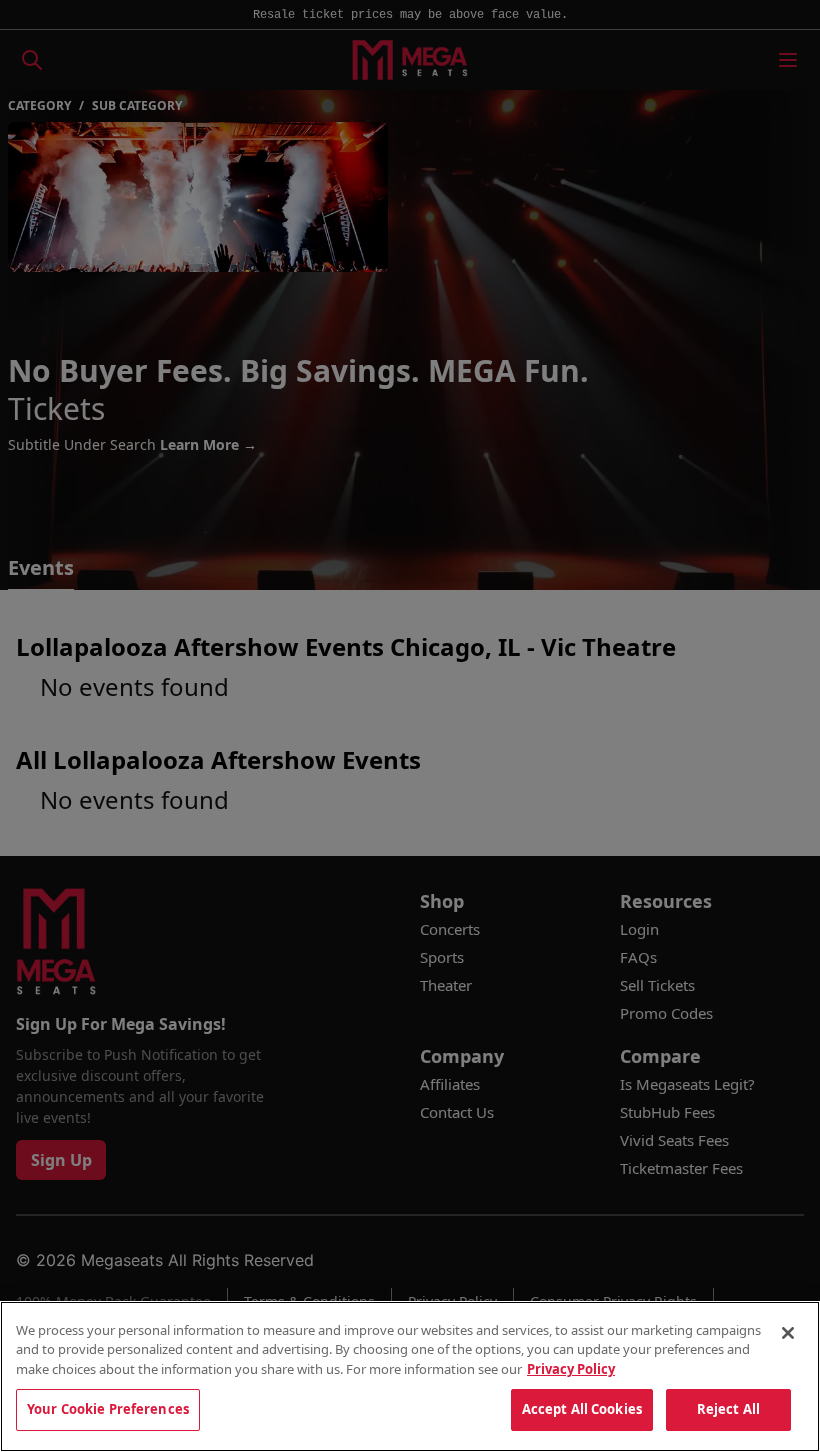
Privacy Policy (571, 1369)
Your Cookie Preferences (108, 1409)
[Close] (788, 1333)
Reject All (728, 1409)
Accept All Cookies (582, 1409)
